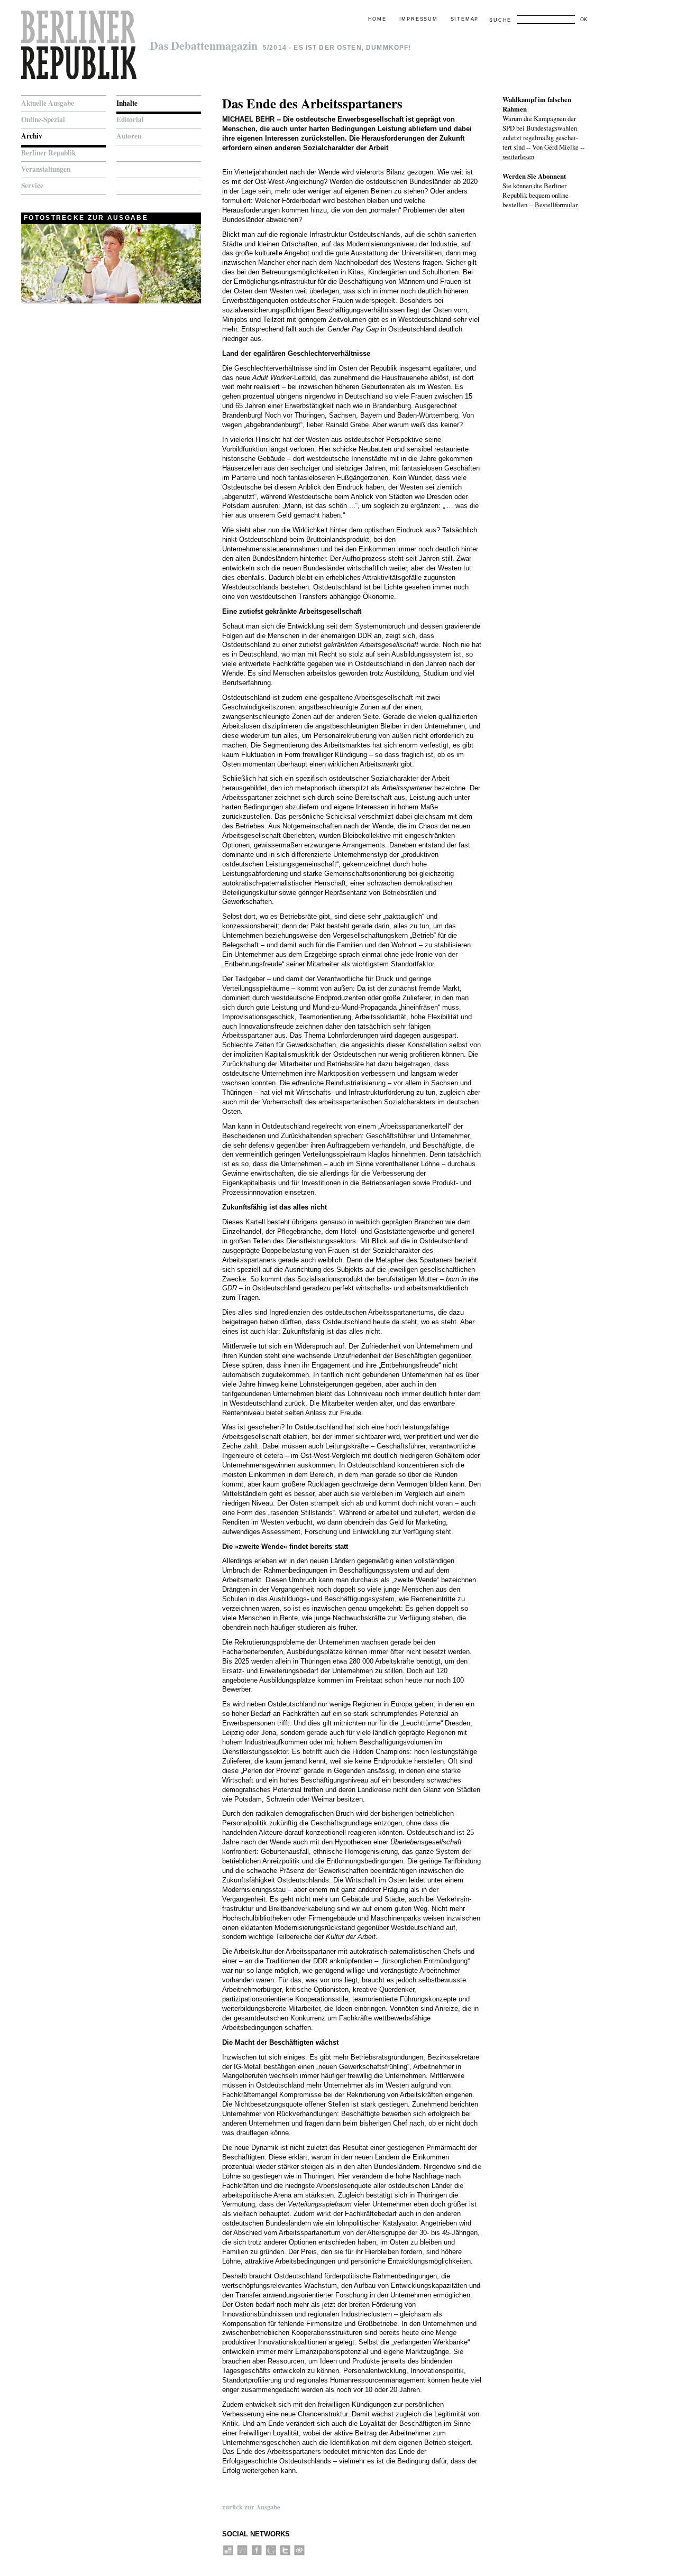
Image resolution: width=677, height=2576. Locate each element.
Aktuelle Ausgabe (48, 103)
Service (32, 186)
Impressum (419, 19)
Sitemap (465, 19)
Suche (500, 20)
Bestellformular (556, 205)
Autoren (129, 136)
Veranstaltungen (46, 169)
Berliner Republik (48, 153)
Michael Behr (248, 119)
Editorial (130, 119)
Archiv (32, 136)
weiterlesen (518, 156)
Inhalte (127, 103)
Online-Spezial (43, 119)
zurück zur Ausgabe (251, 2507)
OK (584, 20)
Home (377, 19)
